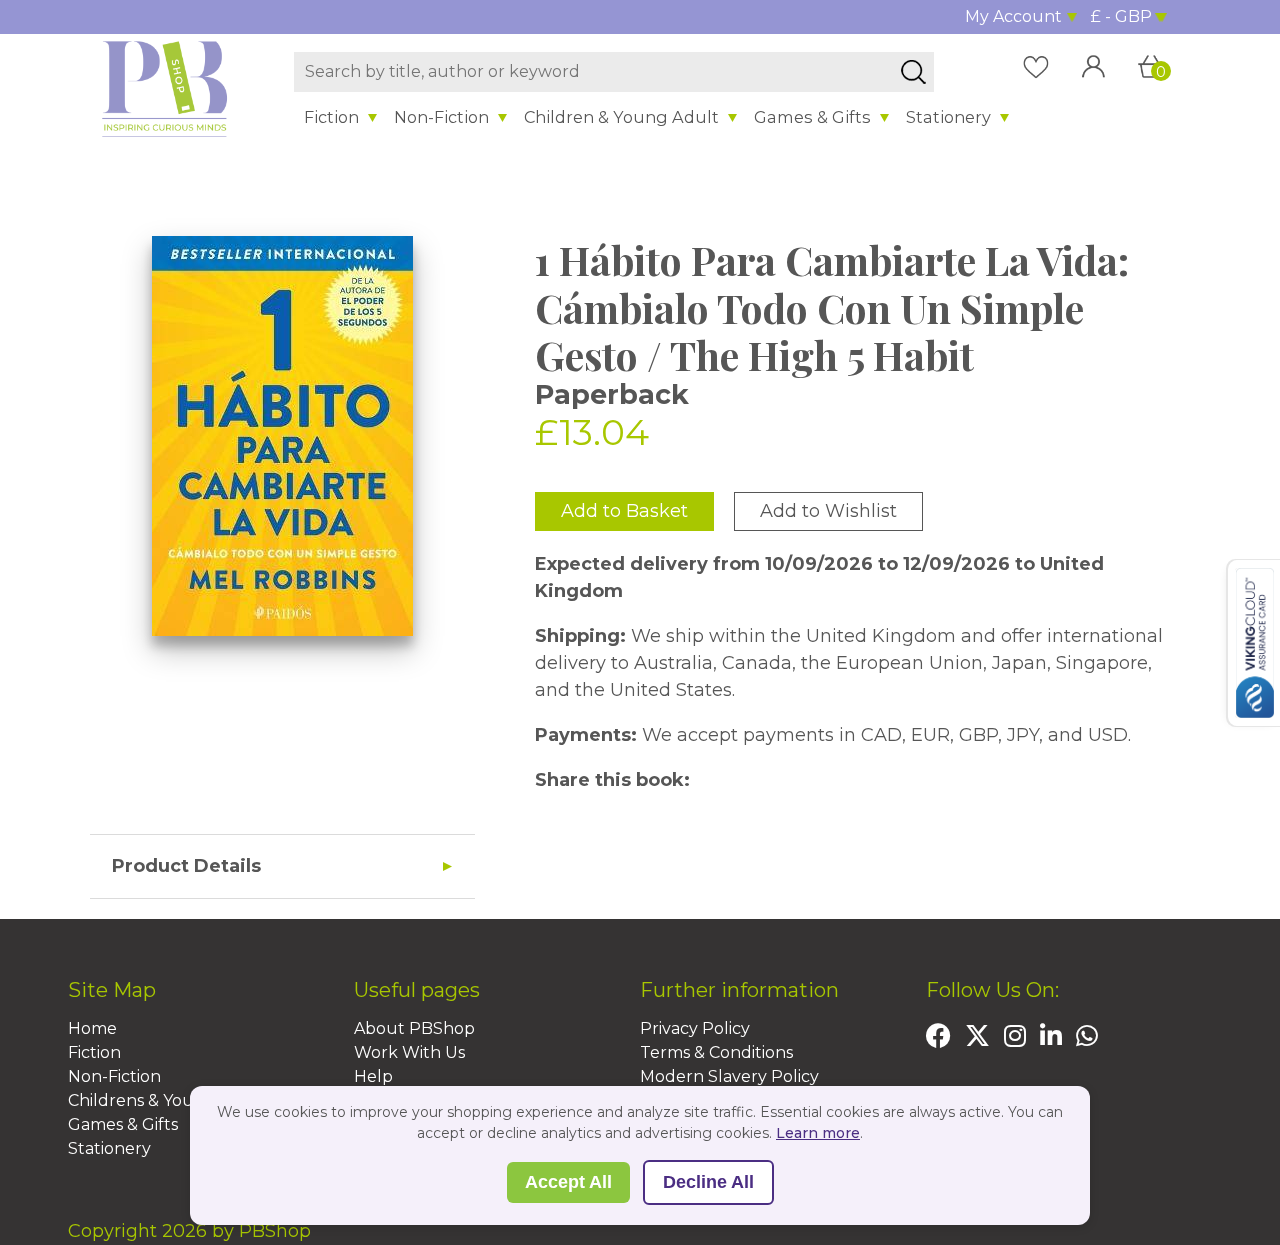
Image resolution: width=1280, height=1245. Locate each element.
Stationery (948, 117)
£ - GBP (1121, 16)
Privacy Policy (695, 1028)
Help (373, 1076)
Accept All (568, 1182)
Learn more (818, 1133)
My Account (1013, 16)
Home (92, 1028)
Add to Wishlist (828, 511)
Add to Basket (624, 511)
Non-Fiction (441, 117)
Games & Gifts (812, 117)
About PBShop (414, 1028)
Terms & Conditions (716, 1052)
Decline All (708, 1182)
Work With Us (409, 1052)
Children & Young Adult (621, 117)
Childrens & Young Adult (167, 1100)
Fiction (331, 117)
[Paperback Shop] (165, 88)
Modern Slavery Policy (729, 1076)
